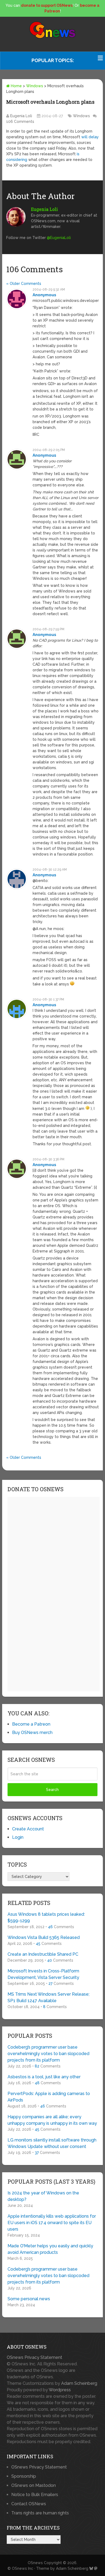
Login (18, 1837)
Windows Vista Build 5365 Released (44, 1937)
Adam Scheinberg (79, 2383)
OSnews (35, 2563)
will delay (90, 137)
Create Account (28, 1829)
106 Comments (20, 122)
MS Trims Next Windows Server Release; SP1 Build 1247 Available (48, 1997)
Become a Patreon (31, 1724)
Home (16, 86)
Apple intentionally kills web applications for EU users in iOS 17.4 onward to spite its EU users (52, 2223)
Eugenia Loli (21, 116)
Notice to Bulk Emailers (35, 2495)
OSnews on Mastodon (34, 2485)
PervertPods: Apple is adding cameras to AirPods (49, 2097)
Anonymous (44, 295)
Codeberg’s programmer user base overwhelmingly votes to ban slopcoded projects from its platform (48, 2054)
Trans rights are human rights (40, 2513)
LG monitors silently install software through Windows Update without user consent (52, 2143)
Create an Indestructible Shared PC (43, 1954)
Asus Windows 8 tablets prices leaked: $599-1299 (46, 1917)
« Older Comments (24, 284)
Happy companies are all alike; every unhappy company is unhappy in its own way (52, 2120)
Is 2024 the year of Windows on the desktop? (43, 2196)
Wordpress (60, 2390)
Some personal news (29, 2299)
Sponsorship (24, 2476)
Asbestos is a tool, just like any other (44, 2077)
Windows (35, 86)
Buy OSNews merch (32, 1733)
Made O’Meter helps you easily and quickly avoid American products (50, 2249)
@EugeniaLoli (59, 238)
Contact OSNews (29, 2504)
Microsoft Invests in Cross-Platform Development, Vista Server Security (43, 1974)
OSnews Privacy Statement (34, 2357)
